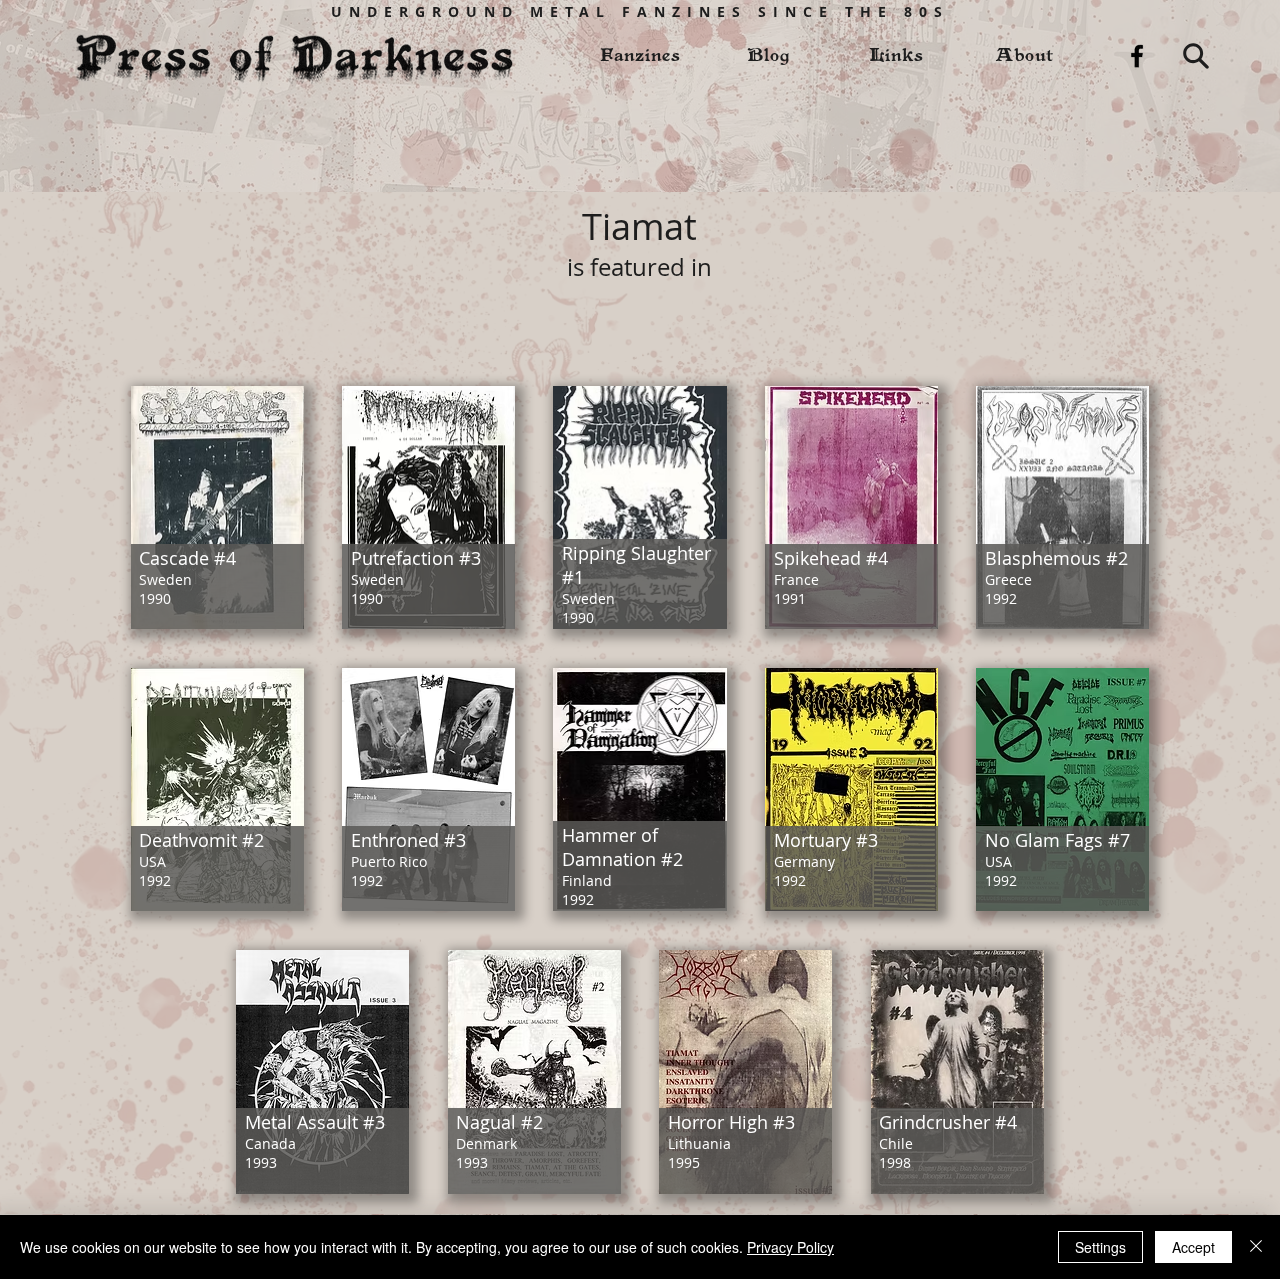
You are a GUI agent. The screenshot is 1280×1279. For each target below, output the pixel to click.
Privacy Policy (790, 1247)
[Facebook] (1137, 56)
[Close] (1256, 1247)
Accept (1193, 1247)
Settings (1100, 1247)
